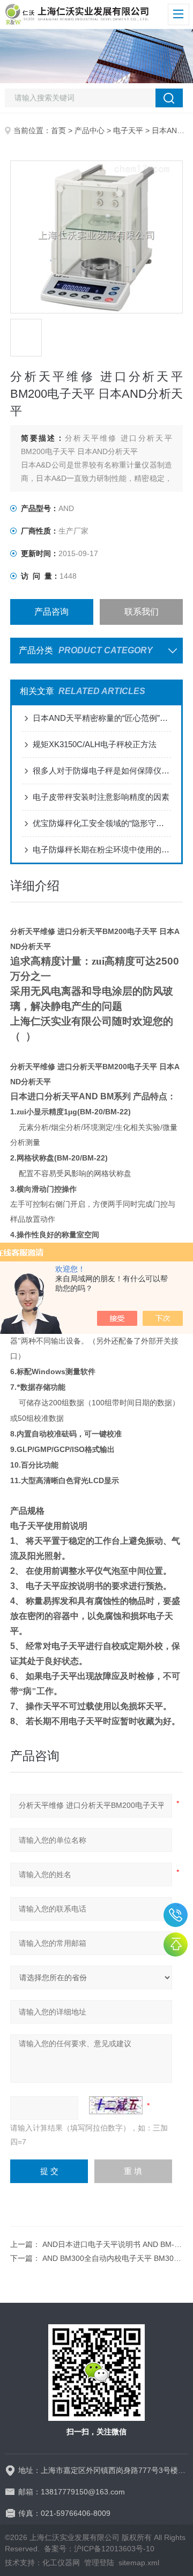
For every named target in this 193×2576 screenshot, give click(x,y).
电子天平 (128, 130)
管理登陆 (99, 2563)
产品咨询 (51, 612)
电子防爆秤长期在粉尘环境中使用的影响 (102, 849)
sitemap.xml (139, 2563)
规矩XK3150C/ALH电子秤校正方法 (95, 744)
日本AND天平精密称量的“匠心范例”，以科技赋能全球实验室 (102, 718)
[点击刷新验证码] (116, 2105)
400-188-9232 (176, 1915)
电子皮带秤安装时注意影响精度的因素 (101, 797)
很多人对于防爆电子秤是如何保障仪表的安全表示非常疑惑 (102, 771)
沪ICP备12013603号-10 (114, 2549)
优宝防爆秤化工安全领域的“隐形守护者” (102, 823)
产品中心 (90, 130)
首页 (58, 130)
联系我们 (142, 612)
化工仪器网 (61, 2563)
